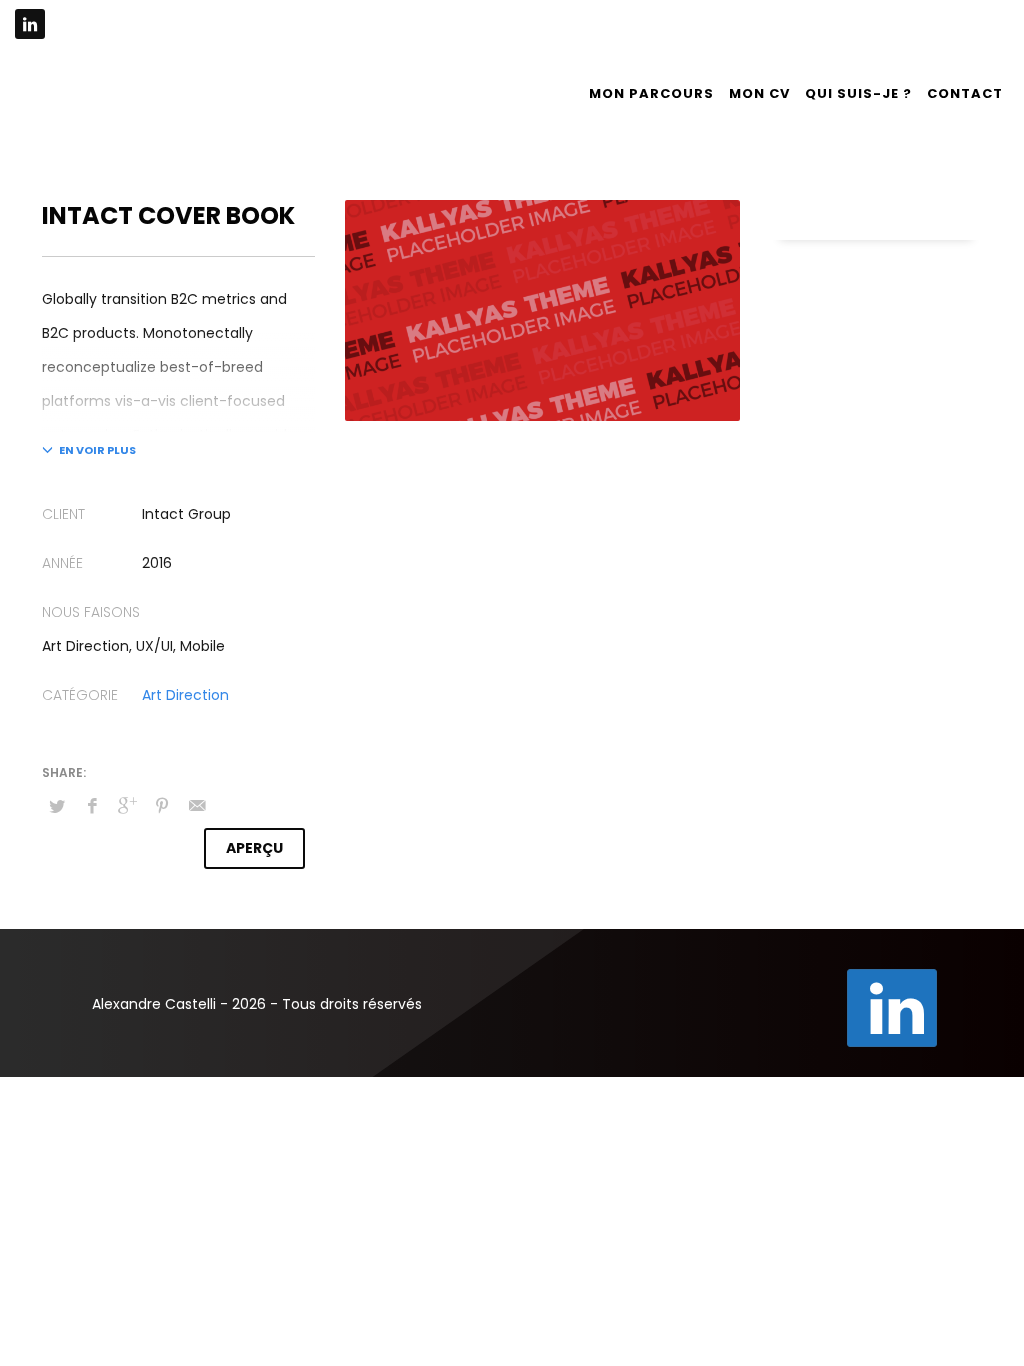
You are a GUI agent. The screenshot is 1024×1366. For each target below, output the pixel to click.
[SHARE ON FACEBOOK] (92, 806)
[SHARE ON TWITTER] (57, 807)
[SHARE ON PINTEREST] (162, 806)
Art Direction (185, 695)
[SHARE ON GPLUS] (127, 806)
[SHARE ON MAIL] (197, 806)
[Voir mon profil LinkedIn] (892, 1008)
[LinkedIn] (30, 24)
